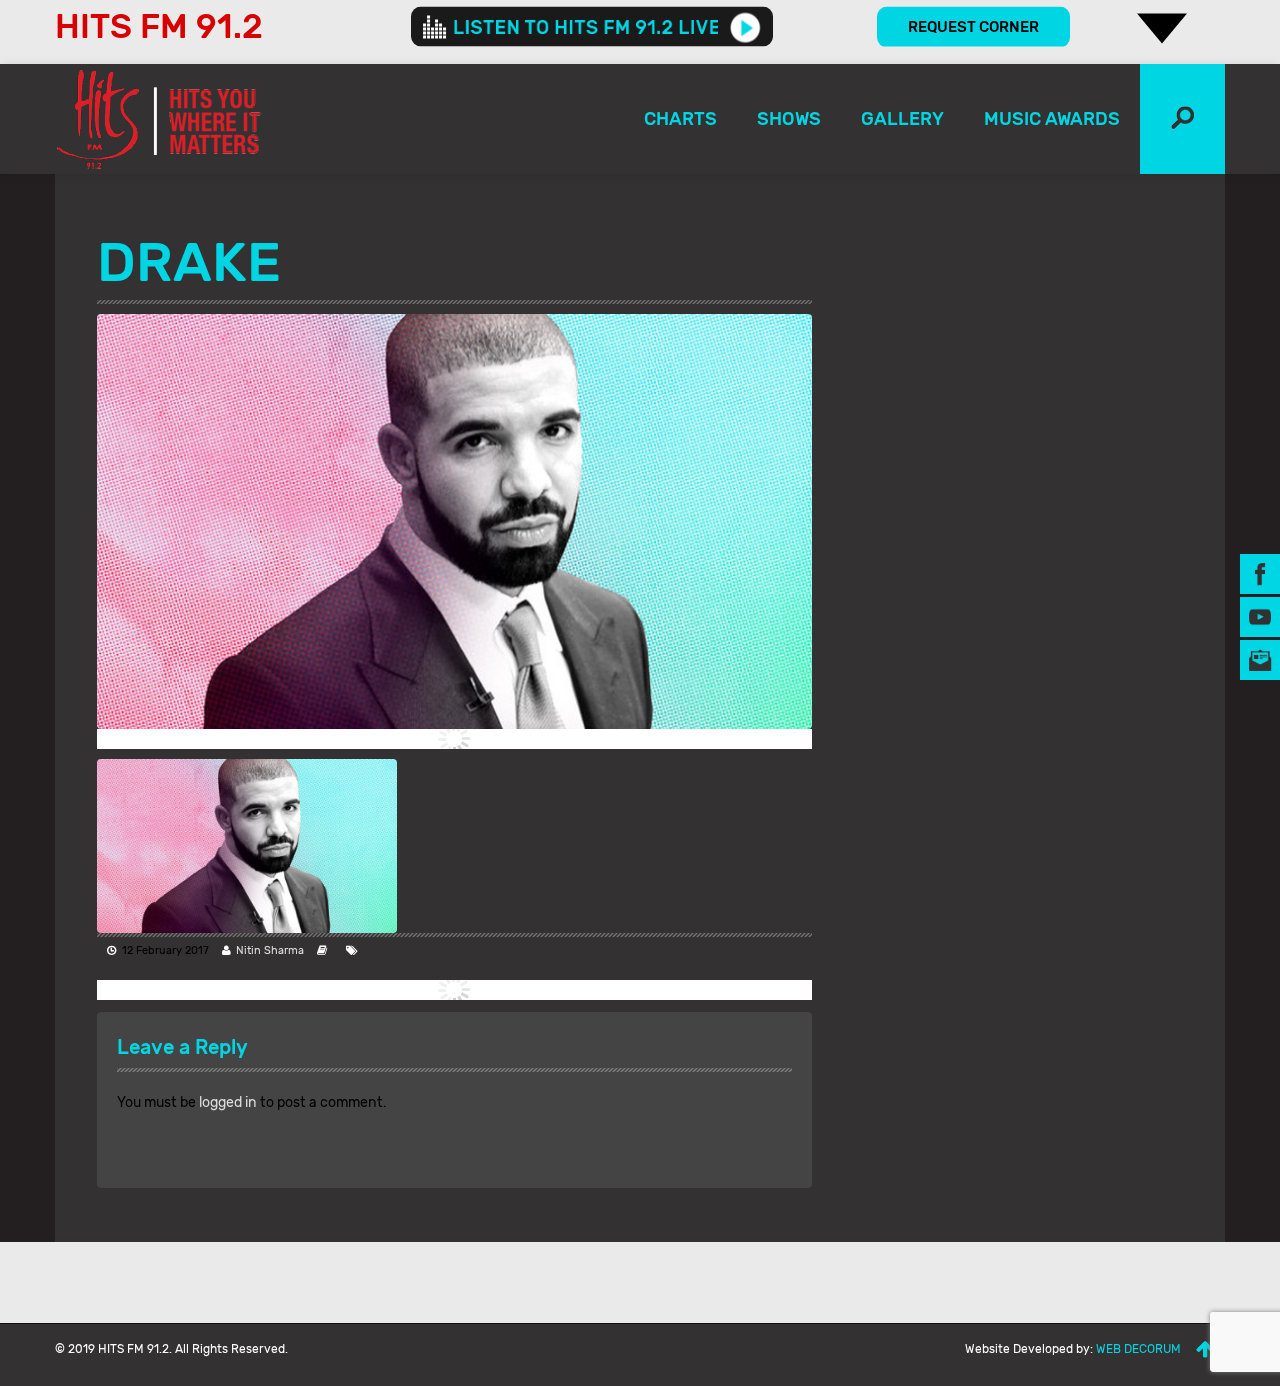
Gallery (902, 119)
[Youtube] (1260, 616)
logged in (228, 1102)
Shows (789, 119)
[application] (592, 27)
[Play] (745, 27)
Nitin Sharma (270, 950)
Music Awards (1052, 119)
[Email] (1260, 659)
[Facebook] (1260, 573)
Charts (680, 119)
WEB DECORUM (1138, 1349)
